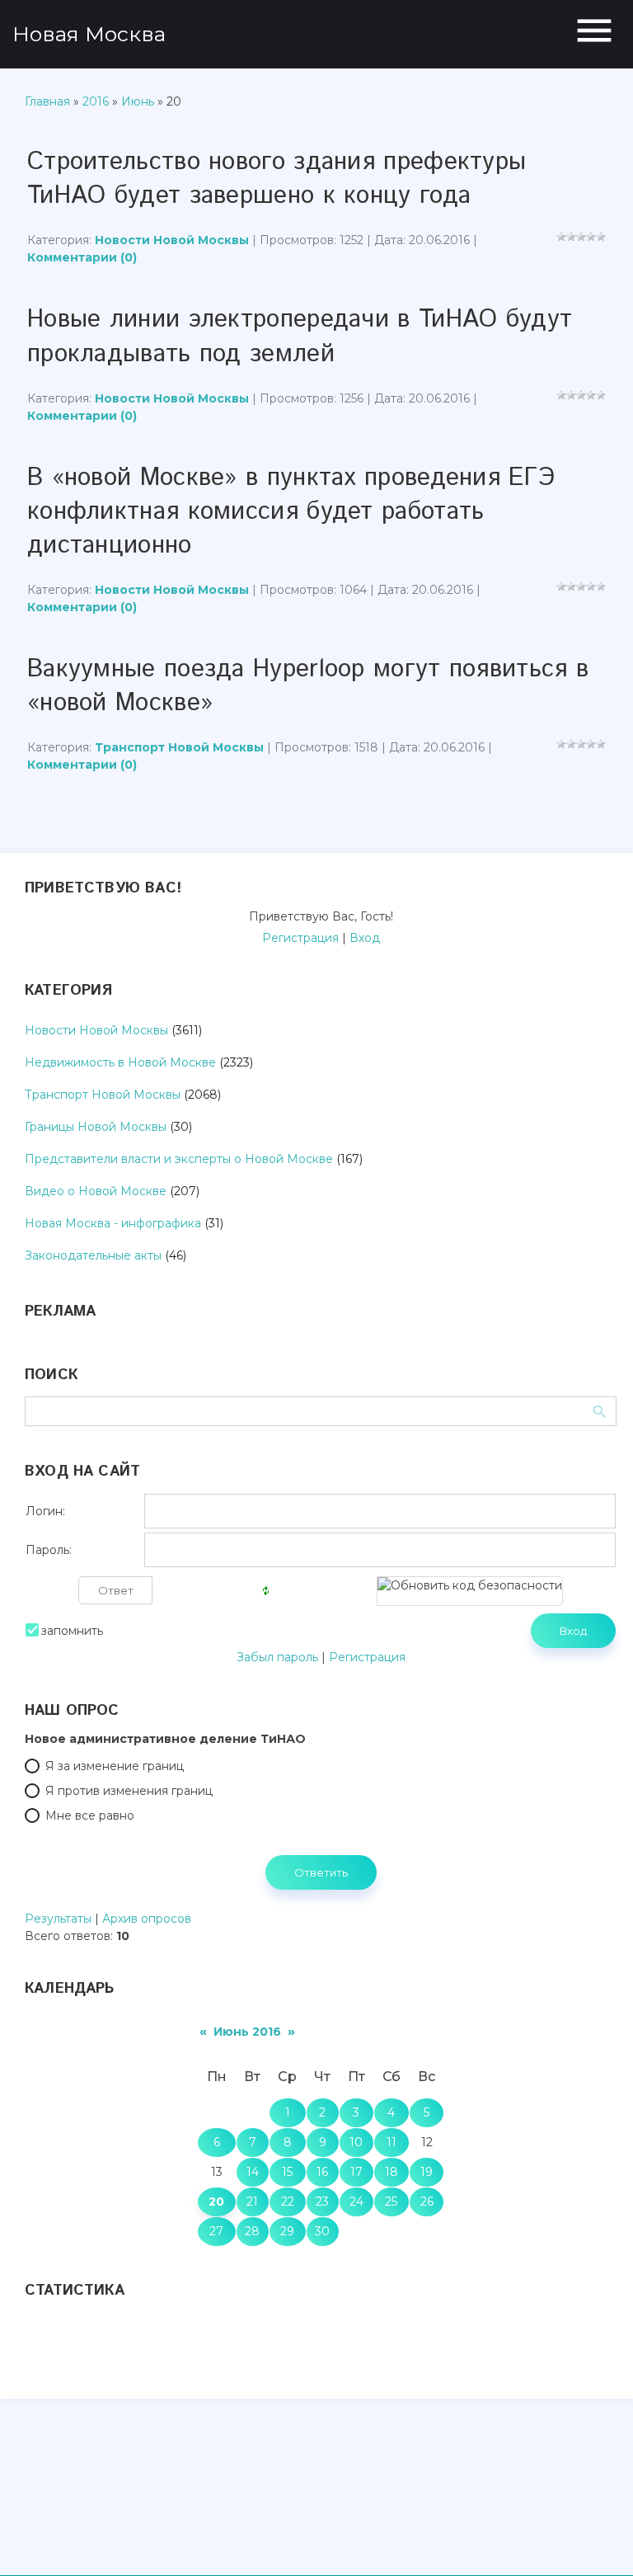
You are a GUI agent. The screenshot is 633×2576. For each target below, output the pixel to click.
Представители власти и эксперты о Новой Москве (179, 1159)
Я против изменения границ (129, 1791)
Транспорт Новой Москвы (179, 747)
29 (287, 2231)
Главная (47, 101)
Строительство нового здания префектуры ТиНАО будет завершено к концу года (277, 179)
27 (216, 2231)
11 (392, 2142)
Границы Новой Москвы (96, 1127)
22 (288, 2202)
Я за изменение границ (115, 1766)
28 (252, 2231)
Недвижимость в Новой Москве (120, 1062)
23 (322, 2202)
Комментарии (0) (82, 257)
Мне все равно (90, 1815)
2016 (96, 101)
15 (287, 2172)
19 (427, 2172)
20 (216, 2202)
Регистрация (300, 938)
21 (252, 2202)
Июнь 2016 (247, 2032)
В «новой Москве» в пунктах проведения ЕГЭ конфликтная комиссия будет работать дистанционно (291, 512)
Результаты (58, 1919)
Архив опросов (147, 1919)
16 (322, 2172)
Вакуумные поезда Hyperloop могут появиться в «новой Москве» (308, 686)
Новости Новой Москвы (172, 240)
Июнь (138, 101)
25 (391, 2202)
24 (356, 2202)
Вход (365, 938)
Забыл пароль (277, 1657)
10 (356, 2142)
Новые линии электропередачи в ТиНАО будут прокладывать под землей (300, 337)
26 (427, 2202)
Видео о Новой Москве (96, 1191)
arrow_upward (596, 2539)
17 (356, 2172)
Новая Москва (89, 34)
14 (253, 2172)
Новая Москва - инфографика (113, 1223)
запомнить (72, 1631)
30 (322, 2231)
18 (392, 2172)
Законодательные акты (93, 1255)
